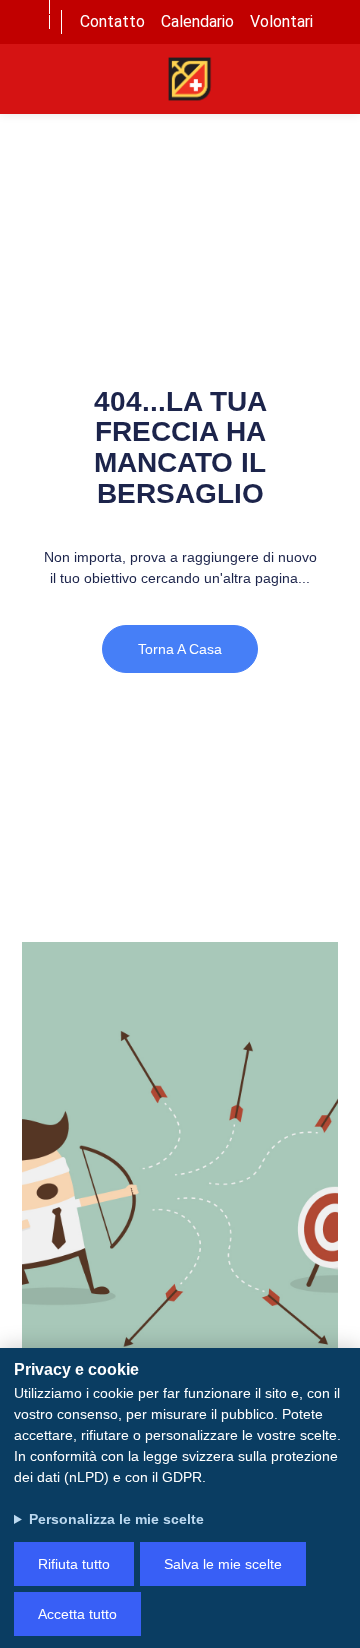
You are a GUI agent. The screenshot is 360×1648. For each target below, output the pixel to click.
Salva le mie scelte (223, 1564)
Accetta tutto (77, 1614)
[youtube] (30, 22)
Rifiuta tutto (74, 1564)
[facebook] (30, 7)
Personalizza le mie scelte (116, 1519)
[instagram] (30, 37)
